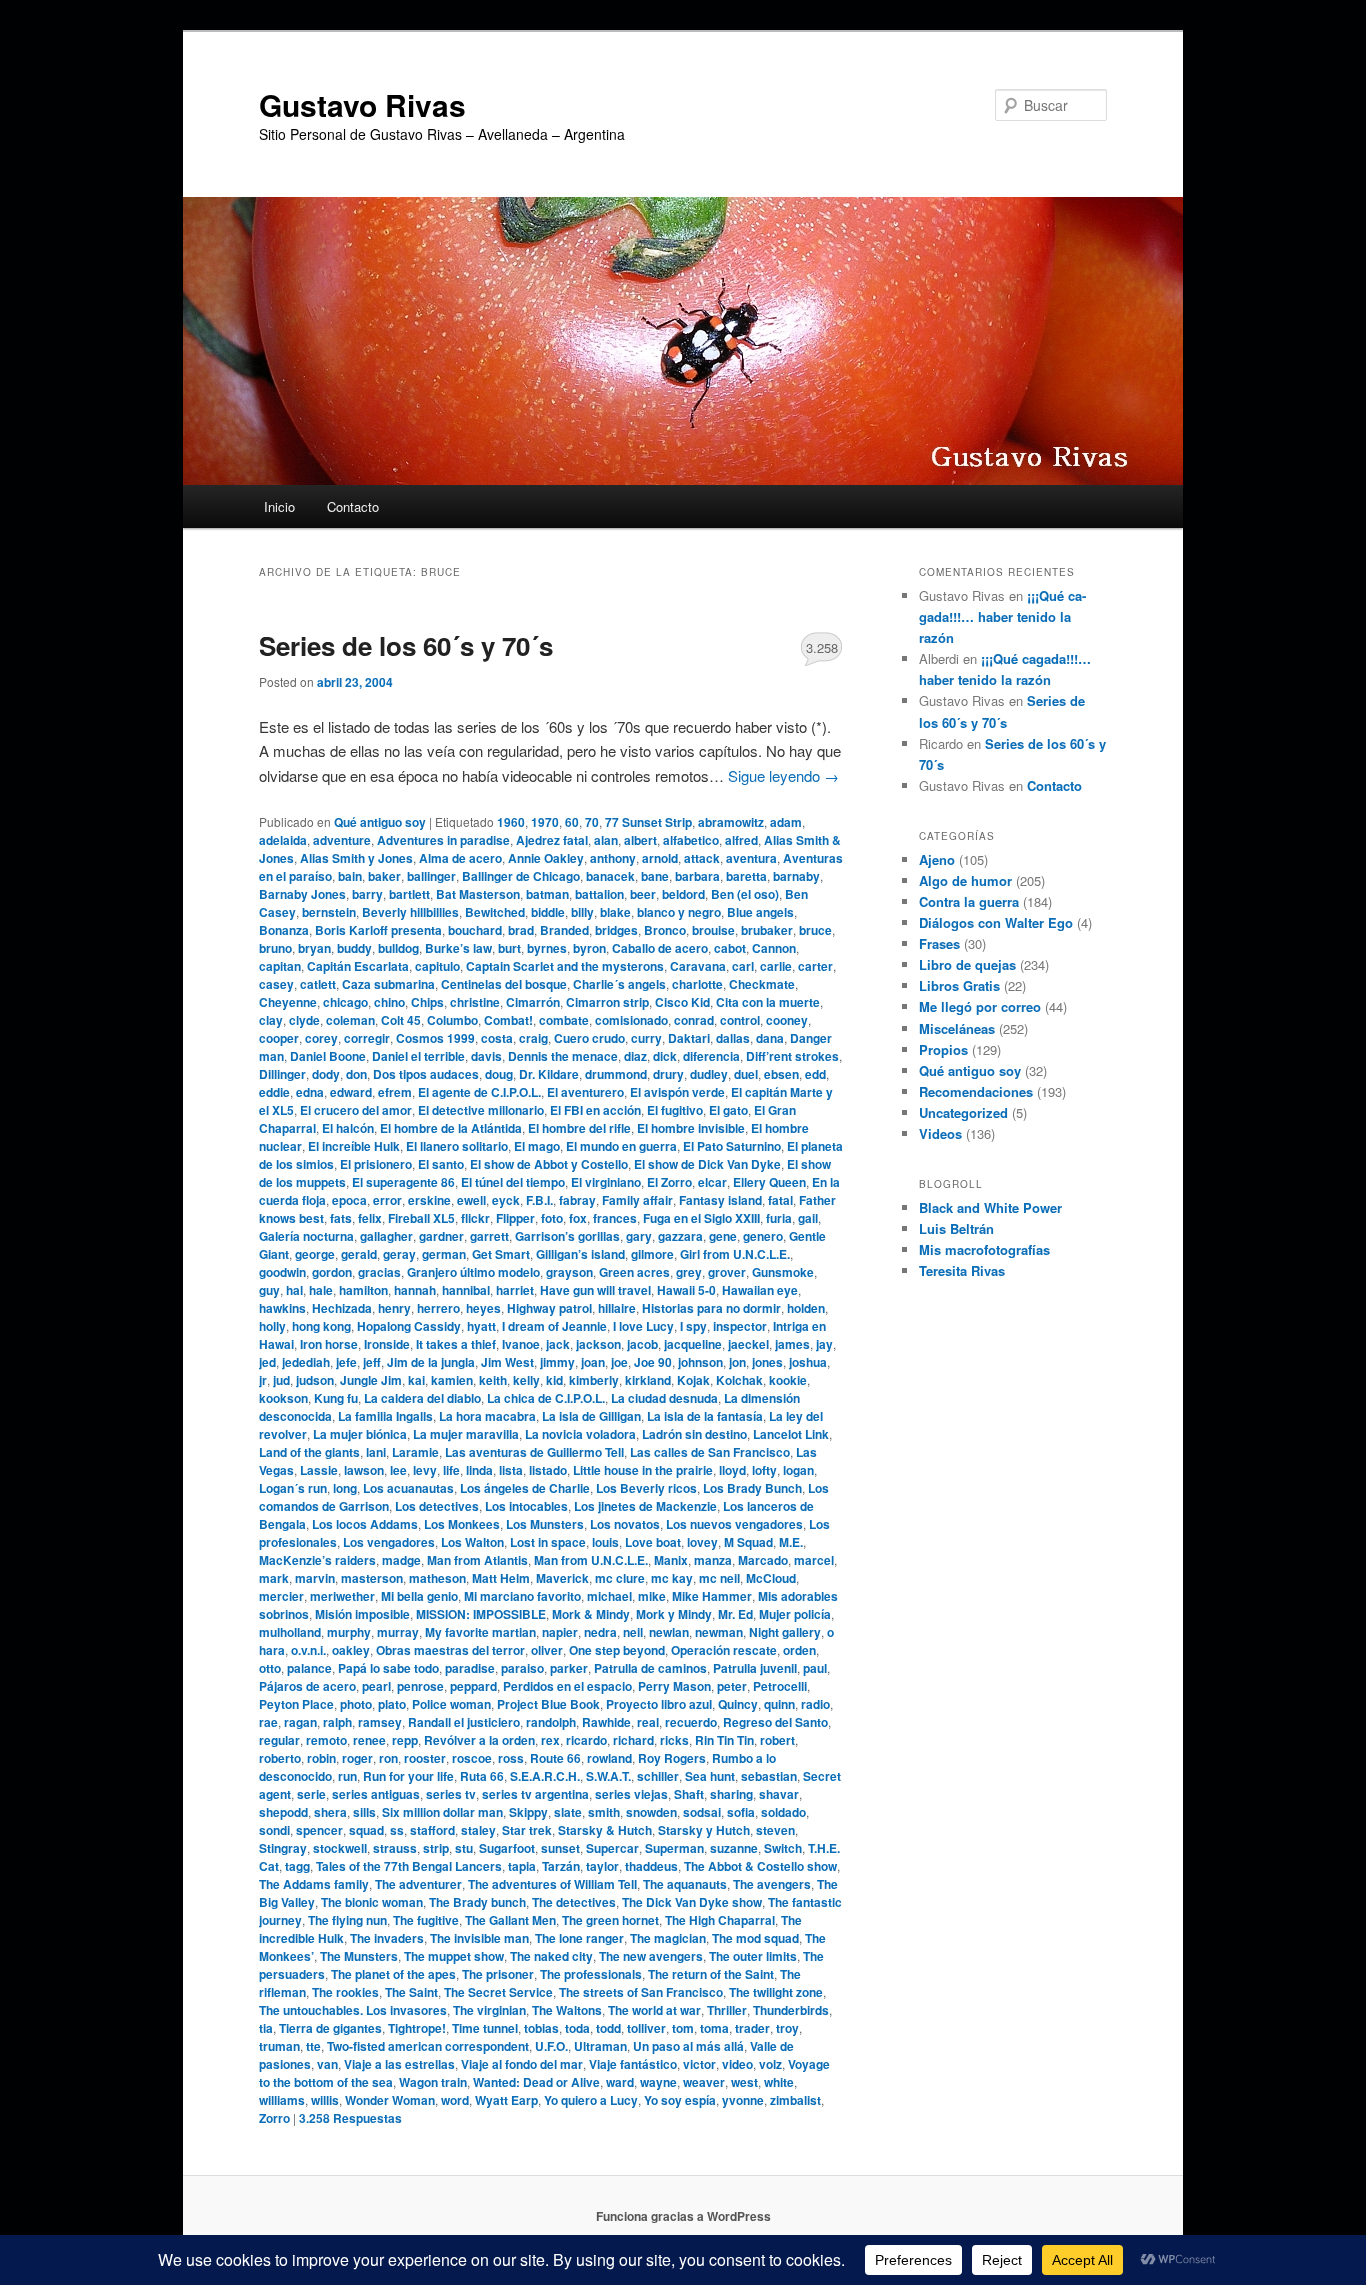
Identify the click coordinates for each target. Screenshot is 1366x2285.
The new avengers (651, 1956)
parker (569, 1668)
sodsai (702, 1812)
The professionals (591, 1974)
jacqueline (693, 1344)
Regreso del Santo (775, 1722)
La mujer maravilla (466, 1434)
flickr (475, 1218)
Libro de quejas (967, 964)
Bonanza (284, 930)
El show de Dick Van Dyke (707, 1164)
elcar (712, 1182)
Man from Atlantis (477, 1560)
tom (683, 2028)
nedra (600, 1632)
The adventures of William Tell (552, 1884)
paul (815, 1668)
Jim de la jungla (431, 1362)
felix (370, 1218)
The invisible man (479, 1938)
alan (606, 840)
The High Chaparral (720, 1920)
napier (560, 1632)
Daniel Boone (328, 1056)
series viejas (631, 1794)
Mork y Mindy (674, 1614)
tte (313, 2046)
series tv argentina (535, 1794)
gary (639, 1236)
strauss (395, 1848)
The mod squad (755, 1938)
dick (665, 1056)
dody (326, 1074)
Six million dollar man (442, 1812)
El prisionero (376, 1164)
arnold (660, 858)
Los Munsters (545, 1524)
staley (478, 1830)
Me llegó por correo (980, 1006)
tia (266, 2028)
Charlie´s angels (619, 984)
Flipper (515, 1218)
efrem (395, 1092)
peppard (473, 1686)
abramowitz (731, 822)
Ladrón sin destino (694, 1434)
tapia (522, 1866)
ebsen (781, 1074)
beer (643, 894)
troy (787, 2028)
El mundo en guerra (621, 1146)
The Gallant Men (510, 1920)
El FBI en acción (595, 1110)
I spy (693, 1326)
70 (592, 822)
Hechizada (342, 1308)
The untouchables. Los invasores (353, 2010)
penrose (420, 1686)
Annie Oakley (546, 858)
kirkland (648, 1380)
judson (315, 1380)
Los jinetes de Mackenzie (645, 1506)
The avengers (772, 1884)
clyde (304, 1020)
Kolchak (739, 1380)
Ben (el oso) (745, 894)
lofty (764, 1470)
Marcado (763, 1560)
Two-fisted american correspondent (428, 2046)
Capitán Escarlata (358, 966)
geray (399, 1254)
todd (608, 2028)
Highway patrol (549, 1308)
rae (268, 1722)
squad (366, 1830)
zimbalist (795, 2100)
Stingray (283, 1848)
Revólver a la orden (479, 1740)
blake (615, 912)
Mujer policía (795, 1614)
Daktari (689, 1038)
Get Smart (501, 1254)
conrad (694, 1020)
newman (719, 1632)
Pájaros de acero (307, 1686)
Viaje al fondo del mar (522, 2064)
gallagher (386, 1236)
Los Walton (472, 1542)
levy (425, 1470)
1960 (511, 822)
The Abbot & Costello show (760, 1866)
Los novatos (625, 1524)
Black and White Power (990, 1207)
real (648, 1722)
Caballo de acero (660, 948)
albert (640, 840)
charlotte (697, 984)
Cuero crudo (589, 1038)
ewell (471, 1200)
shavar (779, 1794)
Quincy (738, 1704)
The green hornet (610, 1920)
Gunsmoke (783, 1272)
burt (509, 948)
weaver (704, 2082)
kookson (283, 1398)
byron (589, 948)
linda (479, 1470)
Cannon (774, 948)
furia (779, 1218)
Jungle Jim (371, 1380)
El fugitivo (675, 1110)
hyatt (481, 1326)
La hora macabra (487, 1416)
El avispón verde (677, 1092)
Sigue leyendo (783, 775)
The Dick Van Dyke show (692, 1902)
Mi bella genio (419, 1596)
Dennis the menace (563, 1056)
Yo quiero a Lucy (591, 2100)
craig (533, 1038)
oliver (547, 1650)
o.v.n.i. (308, 1650)
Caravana (698, 966)
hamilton (363, 1290)
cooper (279, 1038)
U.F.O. (551, 2046)
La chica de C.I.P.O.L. (546, 1398)
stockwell (340, 1848)
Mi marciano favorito (522, 1596)
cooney (787, 1020)
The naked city (551, 1956)
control (740, 1020)
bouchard (475, 930)
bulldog (398, 948)
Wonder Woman (390, 2100)
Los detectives (437, 1506)
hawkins (282, 1308)
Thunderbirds (791, 2010)
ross (511, 1758)
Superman (674, 1848)
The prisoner (498, 1974)
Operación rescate (724, 1650)
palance (309, 1668)
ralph (337, 1722)
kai (416, 1380)
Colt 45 (401, 1020)
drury (668, 1074)
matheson (437, 1578)
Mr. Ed (735, 1614)
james (792, 1344)
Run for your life (408, 1776)
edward (351, 1092)
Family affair (637, 1200)
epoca (349, 1200)
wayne (658, 2082)
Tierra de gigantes (330, 2028)
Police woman (451, 1704)
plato (392, 1704)
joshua (808, 1362)
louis (605, 1542)
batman (547, 894)
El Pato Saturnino (732, 1146)
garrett (489, 1236)
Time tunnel (485, 2028)
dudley (709, 1074)
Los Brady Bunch (752, 1488)
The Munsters (359, 1956)
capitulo (437, 966)
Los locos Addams (365, 1524)
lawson (364, 1470)
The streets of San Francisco (641, 1992)
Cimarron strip (607, 1002)
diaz (635, 1056)
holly (272, 1326)
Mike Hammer (712, 1596)
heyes (483, 1308)
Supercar (612, 1848)
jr (263, 1380)
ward (620, 2082)
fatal (780, 1200)
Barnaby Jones (302, 894)
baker (384, 876)
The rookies (345, 1992)
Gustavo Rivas (362, 104)
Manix (671, 1560)
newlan (669, 1632)
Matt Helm (501, 1578)
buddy (354, 948)
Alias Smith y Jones (356, 858)
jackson (598, 1344)
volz (770, 2064)
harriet (515, 1290)
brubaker (767, 930)
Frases (939, 943)
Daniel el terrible (418, 1056)
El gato (728, 1110)
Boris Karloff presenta (378, 930)
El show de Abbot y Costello (549, 1164)
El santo (441, 1164)
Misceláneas (957, 1028)
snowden (651, 1812)
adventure (342, 840)
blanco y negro (679, 912)
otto (270, 1668)
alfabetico (691, 840)
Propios (943, 1049)
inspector (740, 1326)
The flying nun (347, 1920)
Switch (783, 1848)
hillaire (617, 1308)
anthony (613, 858)
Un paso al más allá (688, 2046)
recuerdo (691, 1722)
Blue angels (760, 912)
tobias (541, 2028)
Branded (564, 930)
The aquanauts (685, 1884)
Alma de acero (460, 858)
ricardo (586, 1740)
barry (367, 894)
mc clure (620, 1578)
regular (279, 1740)
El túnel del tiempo (513, 1182)
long (345, 1488)
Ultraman (600, 2046)
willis (325, 2100)
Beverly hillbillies (410, 912)
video (737, 2064)
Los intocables (526, 1506)
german (444, 1254)
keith (493, 1380)
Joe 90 (653, 1362)
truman (279, 2046)
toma (714, 2028)
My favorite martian (480, 1632)
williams (282, 2100)
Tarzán (561, 1866)
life (451, 1470)
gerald (359, 1254)
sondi (274, 1830)
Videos (940, 1133)
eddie (274, 1092)
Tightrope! (417, 2028)
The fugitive (426, 1920)
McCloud (771, 1578)
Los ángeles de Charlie (525, 1488)
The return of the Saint (711, 1974)
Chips (427, 1002)
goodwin (282, 1272)
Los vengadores (389, 1542)
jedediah (306, 1362)
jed (267, 1362)
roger (357, 1758)
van (327, 2064)
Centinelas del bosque (504, 984)
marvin (315, 1578)
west (744, 2082)
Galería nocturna (306, 1236)
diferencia (711, 1056)
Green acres (634, 1272)
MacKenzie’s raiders (317, 1560)
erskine (429, 1200)
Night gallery (785, 1632)
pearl (376, 1686)
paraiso (522, 1668)
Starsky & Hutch (605, 1830)
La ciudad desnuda (664, 1398)
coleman (350, 1020)
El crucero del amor (356, 1110)
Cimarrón (533, 1002)
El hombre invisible (691, 1128)
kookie (788, 1380)
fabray (577, 1200)
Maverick (562, 1578)
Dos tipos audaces (426, 1074)
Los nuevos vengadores (734, 1524)
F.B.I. (539, 1200)
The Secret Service (498, 1992)
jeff (372, 1362)
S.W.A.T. (608, 1776)
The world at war (654, 2010)
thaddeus (651, 1866)
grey (689, 1272)
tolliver (646, 2028)
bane (655, 876)
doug (499, 1074)
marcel (814, 1560)
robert (777, 1740)
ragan (300, 1722)
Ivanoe (521, 1344)
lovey (702, 1542)
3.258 (822, 647)
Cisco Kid (682, 1002)
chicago (345, 1002)
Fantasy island (720, 1200)
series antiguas (376, 1794)
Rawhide (606, 1722)
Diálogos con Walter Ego (996, 922)
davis (486, 1056)
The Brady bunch (477, 1902)
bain (350, 876)
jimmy (557, 1362)
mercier (281, 1596)
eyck (506, 1200)
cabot (730, 948)
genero (763, 1236)
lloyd (732, 1470)
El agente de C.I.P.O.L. (479, 1092)
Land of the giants (309, 1452)
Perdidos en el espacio (567, 1686)
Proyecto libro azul (659, 1704)
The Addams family (314, 1884)
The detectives (574, 1902)
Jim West (507, 1362)
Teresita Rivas (962, 1270)
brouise (713, 930)
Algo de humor (965, 880)
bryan (314, 948)
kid (554, 1380)
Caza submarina (388, 984)
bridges (616, 930)
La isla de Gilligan (591, 1416)
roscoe (472, 1758)
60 (572, 822)
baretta (746, 876)
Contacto (353, 506)
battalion (599, 894)
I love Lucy (643, 1326)
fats (341, 1218)
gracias (379, 1272)
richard (633, 1740)
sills (364, 1812)
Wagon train (433, 2082)
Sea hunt (710, 1776)
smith (604, 1812)
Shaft (689, 1794)
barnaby (796, 876)
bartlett (409, 894)
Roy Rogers (672, 1758)
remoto (326, 1740)
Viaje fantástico (633, 2064)
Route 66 (555, 1758)
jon (737, 1362)
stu (464, 1848)
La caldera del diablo (422, 1398)
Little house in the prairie (643, 1470)
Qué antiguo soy (380, 822)
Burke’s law (458, 948)
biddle (548, 912)
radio (815, 1704)
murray (398, 1632)
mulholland (290, 1632)
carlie (776, 966)
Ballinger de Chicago (521, 876)
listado (548, 1470)
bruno (275, 948)
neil (633, 1632)
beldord (683, 894)
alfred (741, 840)
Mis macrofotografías (984, 1249)
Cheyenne (288, 1002)
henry (394, 1308)
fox (578, 1218)
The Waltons (567, 2010)
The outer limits (753, 1956)
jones (767, 1362)
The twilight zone (776, 1992)
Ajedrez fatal (552, 840)
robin (321, 1758)
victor (699, 2064)
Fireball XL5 (421, 1218)
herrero (438, 1308)
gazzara (680, 1236)
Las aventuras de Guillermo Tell (534, 1452)
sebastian (769, 1776)
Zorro (274, 2118)
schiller (658, 1776)
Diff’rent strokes (792, 1056)
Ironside (387, 1344)
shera (330, 1812)
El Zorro (669, 1182)
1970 (545, 822)
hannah (415, 1290)
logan (798, 1470)
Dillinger (282, 1074)
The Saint (411, 1992)
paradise (470, 1668)
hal (294, 1290)
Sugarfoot (507, 1848)
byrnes (547, 948)
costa (497, 1038)
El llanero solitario (457, 1146)
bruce (815, 930)
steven (775, 1830)
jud (281, 1380)
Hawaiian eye (760, 1290)
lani (376, 1452)
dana (770, 1038)
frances (615, 1218)
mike (652, 1596)
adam (786, 822)
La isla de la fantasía (705, 1416)
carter (815, 966)
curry (646, 1038)
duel (746, 1074)
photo (356, 1704)
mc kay (672, 1578)
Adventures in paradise (443, 840)
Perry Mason (674, 1686)
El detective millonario (481, 1110)
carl (743, 966)
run (347, 1776)
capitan (280, 966)
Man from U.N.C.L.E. (591, 1560)
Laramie (415, 1452)
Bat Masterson (478, 894)
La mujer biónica (360, 1434)
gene (723, 1236)
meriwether (342, 1596)
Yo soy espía (680, 2100)
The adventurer (418, 1884)
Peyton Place (296, 1704)
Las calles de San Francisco (710, 1452)
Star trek (527, 1830)
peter (732, 1686)
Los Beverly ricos (646, 1488)
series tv (451, 1794)
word (455, 2100)
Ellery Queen (769, 1182)
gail (808, 1218)
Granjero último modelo (473, 1272)
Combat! (508, 1020)
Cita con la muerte (768, 1002)
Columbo (452, 1020)
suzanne (734, 1848)
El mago (537, 1146)
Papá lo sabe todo (388, 1668)
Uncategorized (963, 1112)
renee (369, 1740)
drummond (616, 1074)
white (779, 2082)
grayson (569, 1272)
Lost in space (548, 1542)
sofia (741, 1812)
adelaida (283, 840)
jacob (642, 1344)
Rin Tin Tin (724, 1740)
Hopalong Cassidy (409, 1326)
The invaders (387, 1938)
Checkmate (762, 984)
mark (274, 1578)
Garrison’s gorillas (567, 1236)
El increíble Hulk (354, 1146)
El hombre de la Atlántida (451, 1128)
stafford (432, 1830)
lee (398, 1470)
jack (558, 1344)
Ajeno (937, 859)
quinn (779, 1704)
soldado (783, 1812)
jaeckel (748, 1344)
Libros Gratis (959, 985)
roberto (280, 1758)
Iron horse (329, 1344)
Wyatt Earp (506, 2100)
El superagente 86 (403, 1182)
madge (401, 1560)
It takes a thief (456, 1344)
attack (702, 858)
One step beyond (617, 1650)
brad (521, 930)
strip (436, 1848)
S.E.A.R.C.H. (545, 1776)
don (356, 1074)
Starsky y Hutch (704, 1830)
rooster (425, 1758)
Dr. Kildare (549, 1074)
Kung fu (336, 1398)
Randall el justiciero (464, 1722)
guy (269, 1290)
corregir (367, 1038)
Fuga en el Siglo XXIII (701, 1218)
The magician (668, 1938)
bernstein (329, 912)
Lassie (319, 1470)
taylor (602, 1866)
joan (593, 1362)
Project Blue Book (548, 1704)
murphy (349, 1632)
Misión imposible (362, 1614)
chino (389, 1002)
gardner (441, 1236)
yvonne (743, 2100)
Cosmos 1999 (435, 1038)
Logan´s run (293, 1488)
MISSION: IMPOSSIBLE (481, 1614)
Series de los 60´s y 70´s (406, 645)
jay (824, 1344)
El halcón (348, 1128)
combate (564, 1020)
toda (577, 2028)
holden (806, 1308)
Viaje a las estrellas (399, 2064)
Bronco (665, 930)
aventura (751, 858)
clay (271, 1020)
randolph (551, 1722)
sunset (560, 1848)
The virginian (489, 2010)
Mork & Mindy (591, 1614)
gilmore (652, 1254)
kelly (526, 1380)
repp (405, 1740)
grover (727, 1272)
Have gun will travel (595, 1290)
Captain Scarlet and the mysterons (565, 966)
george (315, 1254)
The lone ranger (579, 1938)
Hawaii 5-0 (686, 1290)
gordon (332, 1272)
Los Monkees (462, 1524)
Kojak (693, 1380)
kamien (452, 1380)
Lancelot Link (791, 1434)
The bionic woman (372, 1902)
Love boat (653, 1542)
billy (582, 912)
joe (619, 1362)
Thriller (727, 2010)
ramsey (380, 1722)
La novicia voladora (580, 1434)
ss (397, 1830)
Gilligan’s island (580, 1254)
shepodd (283, 1812)
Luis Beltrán (956, 1228)
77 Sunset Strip (648, 822)
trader (752, 2028)
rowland (609, 1758)
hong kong (321, 1326)
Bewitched (495, 912)
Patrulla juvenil (755, 1668)
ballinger (431, 876)
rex (550, 1740)
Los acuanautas (408, 1488)
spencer (319, 1830)
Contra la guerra (969, 901)
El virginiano (606, 1182)
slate (568, 1812)
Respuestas (350, 2118)
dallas (733, 1038)
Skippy (528, 1812)
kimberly (594, 1380)
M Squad (748, 1542)
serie (311, 1794)
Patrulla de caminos (650, 1668)
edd (815, 1074)
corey (321, 1038)
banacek (610, 876)
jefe (346, 1362)
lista (511, 1470)
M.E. (791, 1542)
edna (310, 1092)
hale (321, 1290)
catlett (318, 984)
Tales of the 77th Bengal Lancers (409, 1866)
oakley (351, 1650)
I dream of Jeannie (554, 1326)
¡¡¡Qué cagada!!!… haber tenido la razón (1002, 616)
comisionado (631, 1020)
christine (475, 1002)
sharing (731, 1794)
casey (276, 984)
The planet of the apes (393, 1974)
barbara (697, 876)
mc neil (719, 1578)
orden (799, 1650)
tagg (297, 1866)
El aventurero (585, 1092)
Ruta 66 (482, 1776)
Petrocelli (780, 1686)
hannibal (466, 1290)
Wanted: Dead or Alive (536, 2082)
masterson (372, 1578)
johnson (700, 1362)
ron (388, 1758)
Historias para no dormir (711, 1308)
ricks (674, 1740)
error (387, 1200)
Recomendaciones (976, 1091)
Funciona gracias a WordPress (683, 2216)
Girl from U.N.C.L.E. (735, 1254)
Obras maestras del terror (450, 1650)
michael (609, 1596)
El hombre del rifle (579, 1128)
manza (713, 1560)
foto (552, 1218)
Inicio (279, 506)
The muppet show (454, 1956)
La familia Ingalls (385, 1416)
